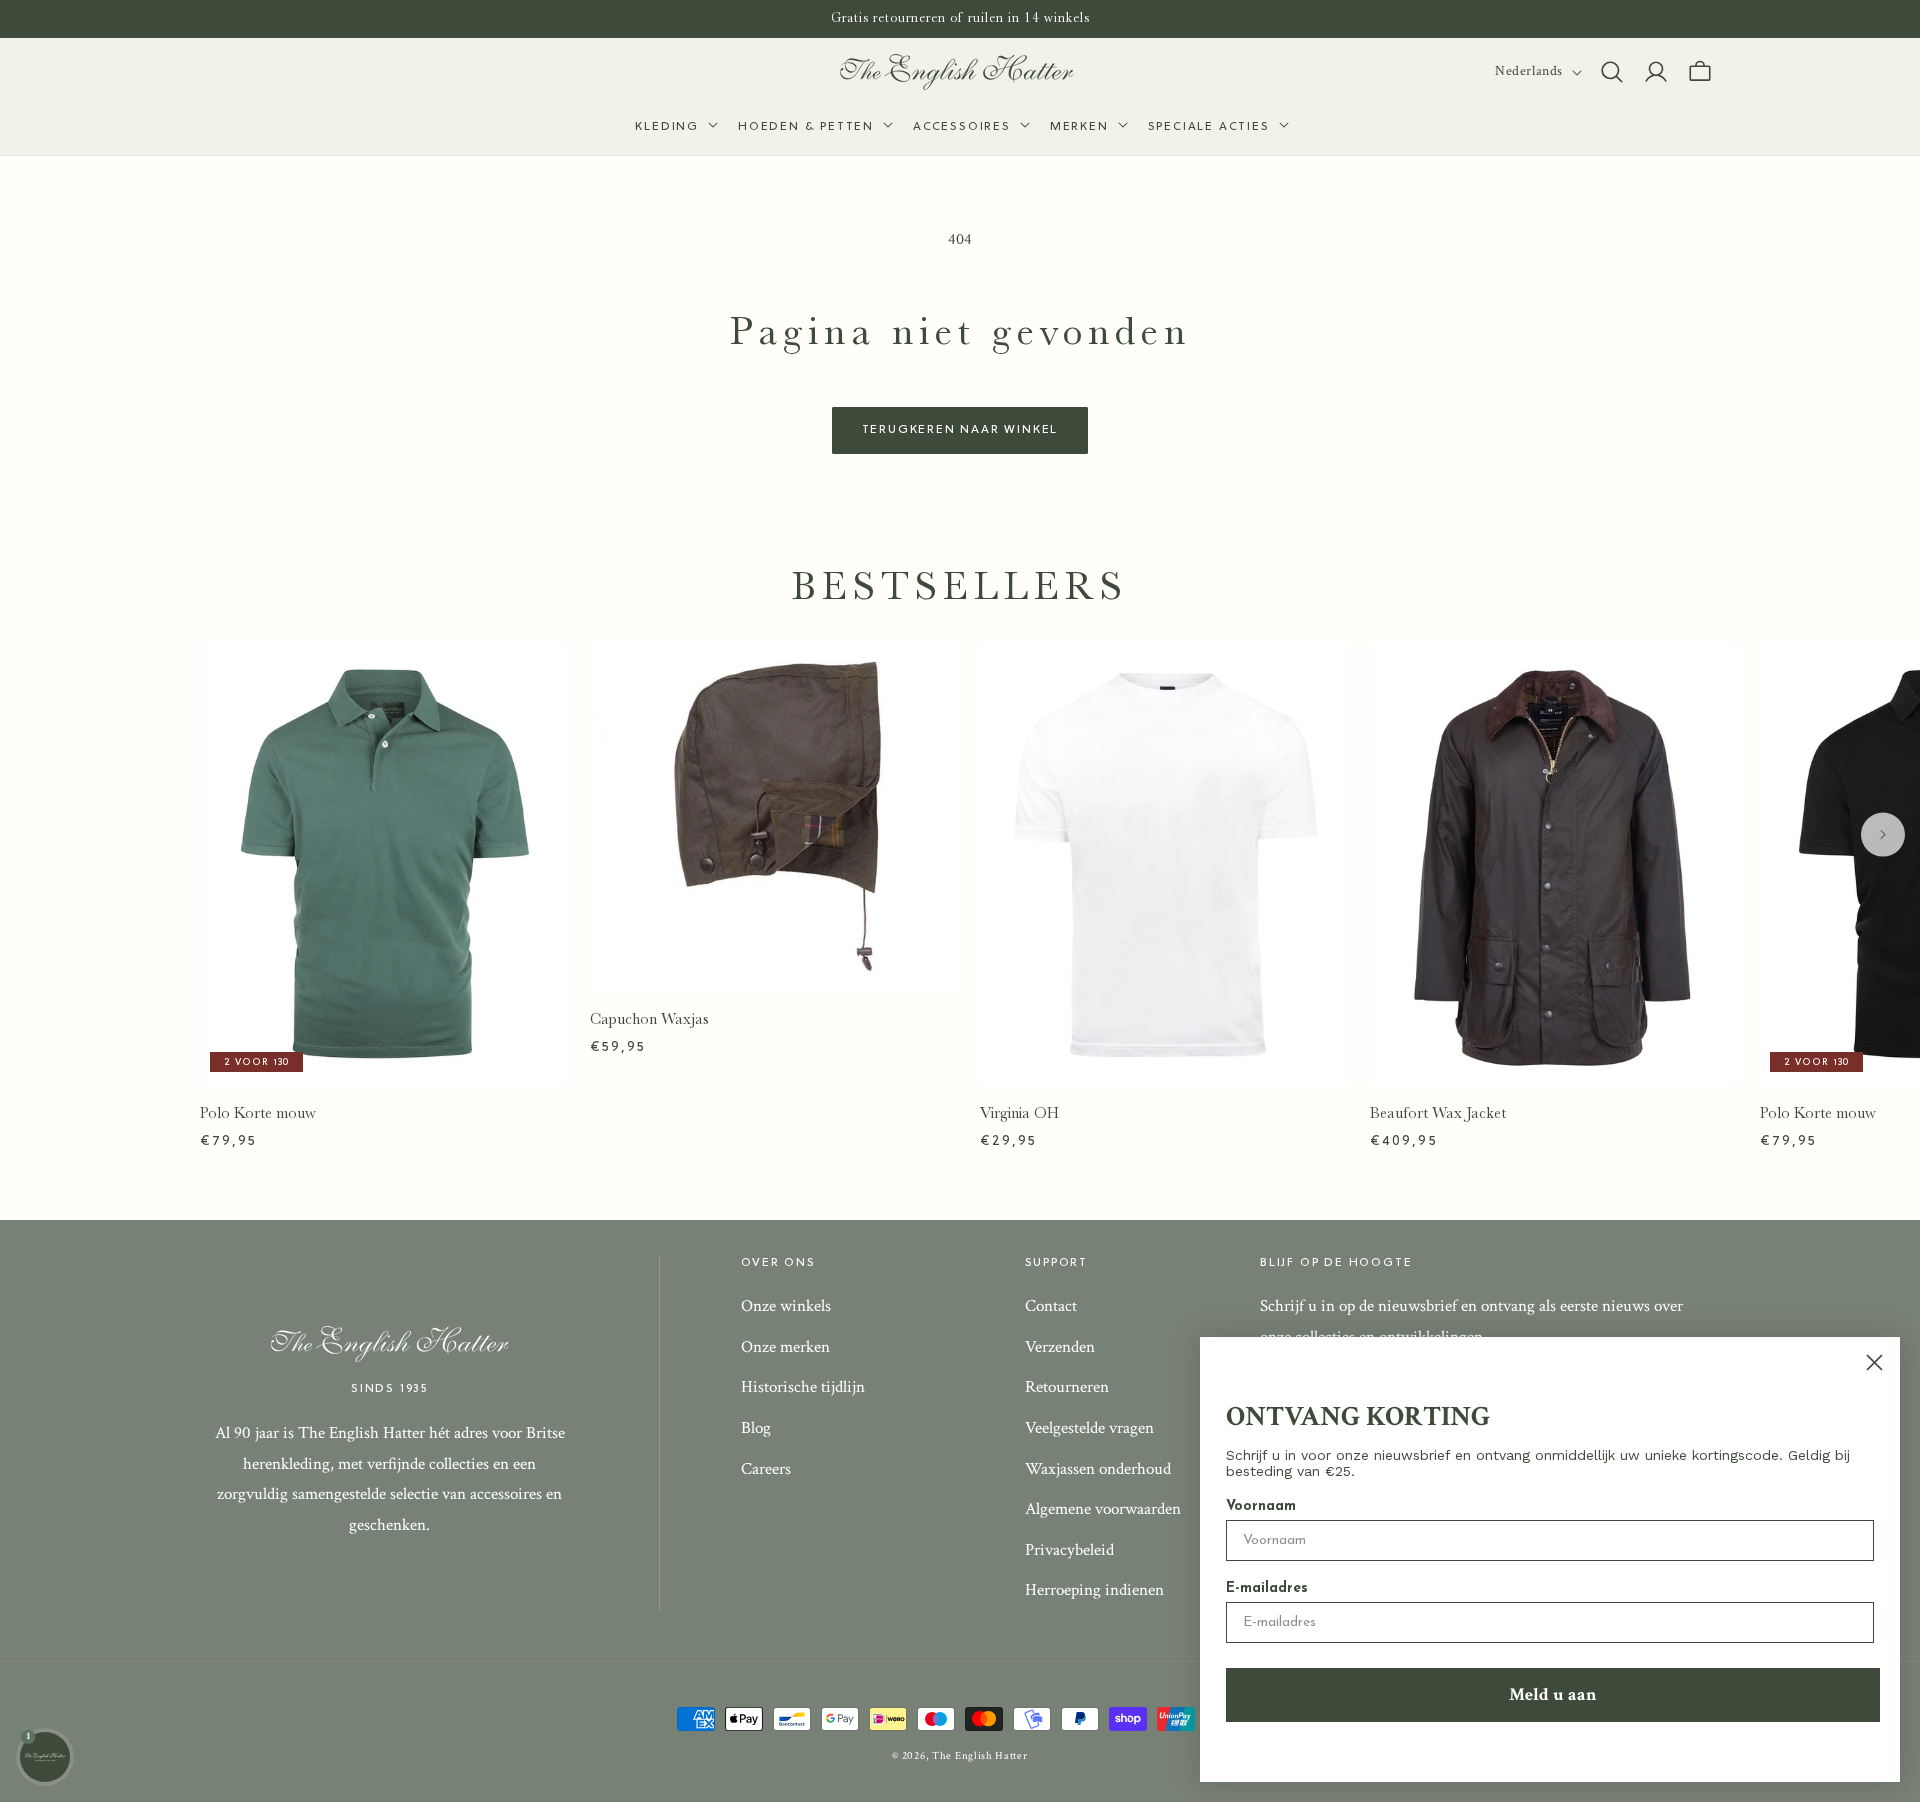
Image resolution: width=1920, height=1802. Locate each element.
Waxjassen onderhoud (1098, 1469)
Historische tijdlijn (803, 1387)
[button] (674, 128)
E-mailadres (1267, 1588)
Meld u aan (1553, 1694)
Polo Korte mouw (258, 1113)
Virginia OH (1019, 1113)
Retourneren (1067, 1387)
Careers (766, 1469)
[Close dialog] (1874, 1362)
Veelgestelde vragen (1089, 1428)
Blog (756, 1428)
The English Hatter (980, 1756)
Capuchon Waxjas (649, 1019)
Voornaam (1261, 1506)
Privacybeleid (1069, 1550)
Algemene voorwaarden (1103, 1509)
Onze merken (785, 1347)
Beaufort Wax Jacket (1438, 1113)
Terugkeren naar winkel (960, 430)
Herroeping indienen (1094, 1590)
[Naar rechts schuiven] (1883, 835)
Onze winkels (786, 1306)
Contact (1051, 1306)
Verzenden (1060, 1347)
